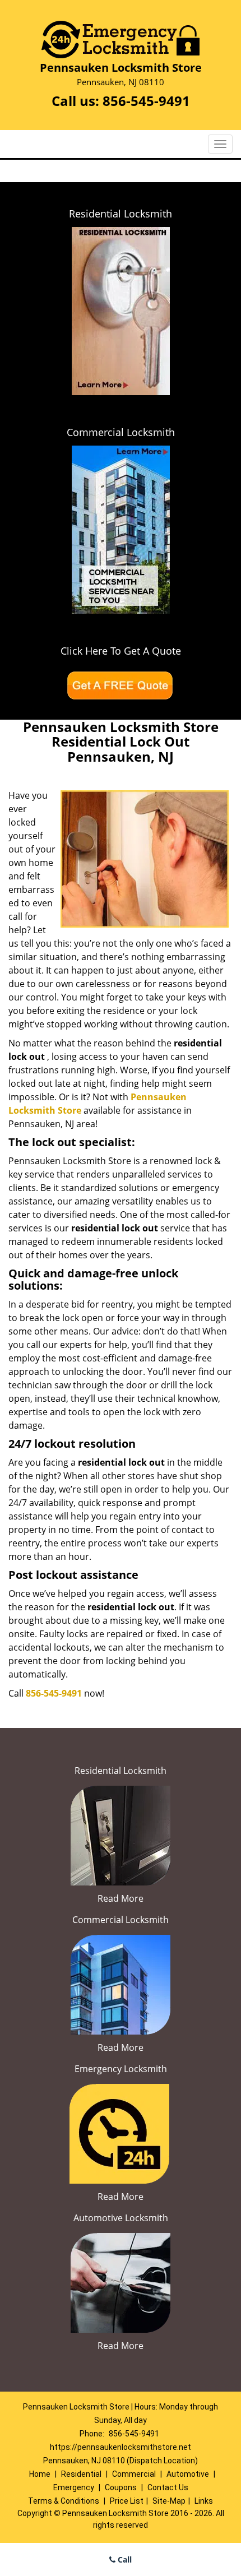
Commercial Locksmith (121, 432)
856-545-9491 (146, 101)
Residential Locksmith (121, 214)
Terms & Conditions (64, 2501)
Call (124, 2559)
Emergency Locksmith (121, 2069)
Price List (127, 2501)
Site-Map (169, 2501)
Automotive (188, 2474)
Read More (121, 1898)
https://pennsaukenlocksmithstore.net (121, 2447)
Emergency (74, 2487)
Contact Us (168, 2487)
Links (204, 2501)
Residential (81, 2474)
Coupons (121, 2487)
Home (40, 2474)
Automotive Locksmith (121, 2218)
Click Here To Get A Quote (121, 651)
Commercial (134, 2474)
